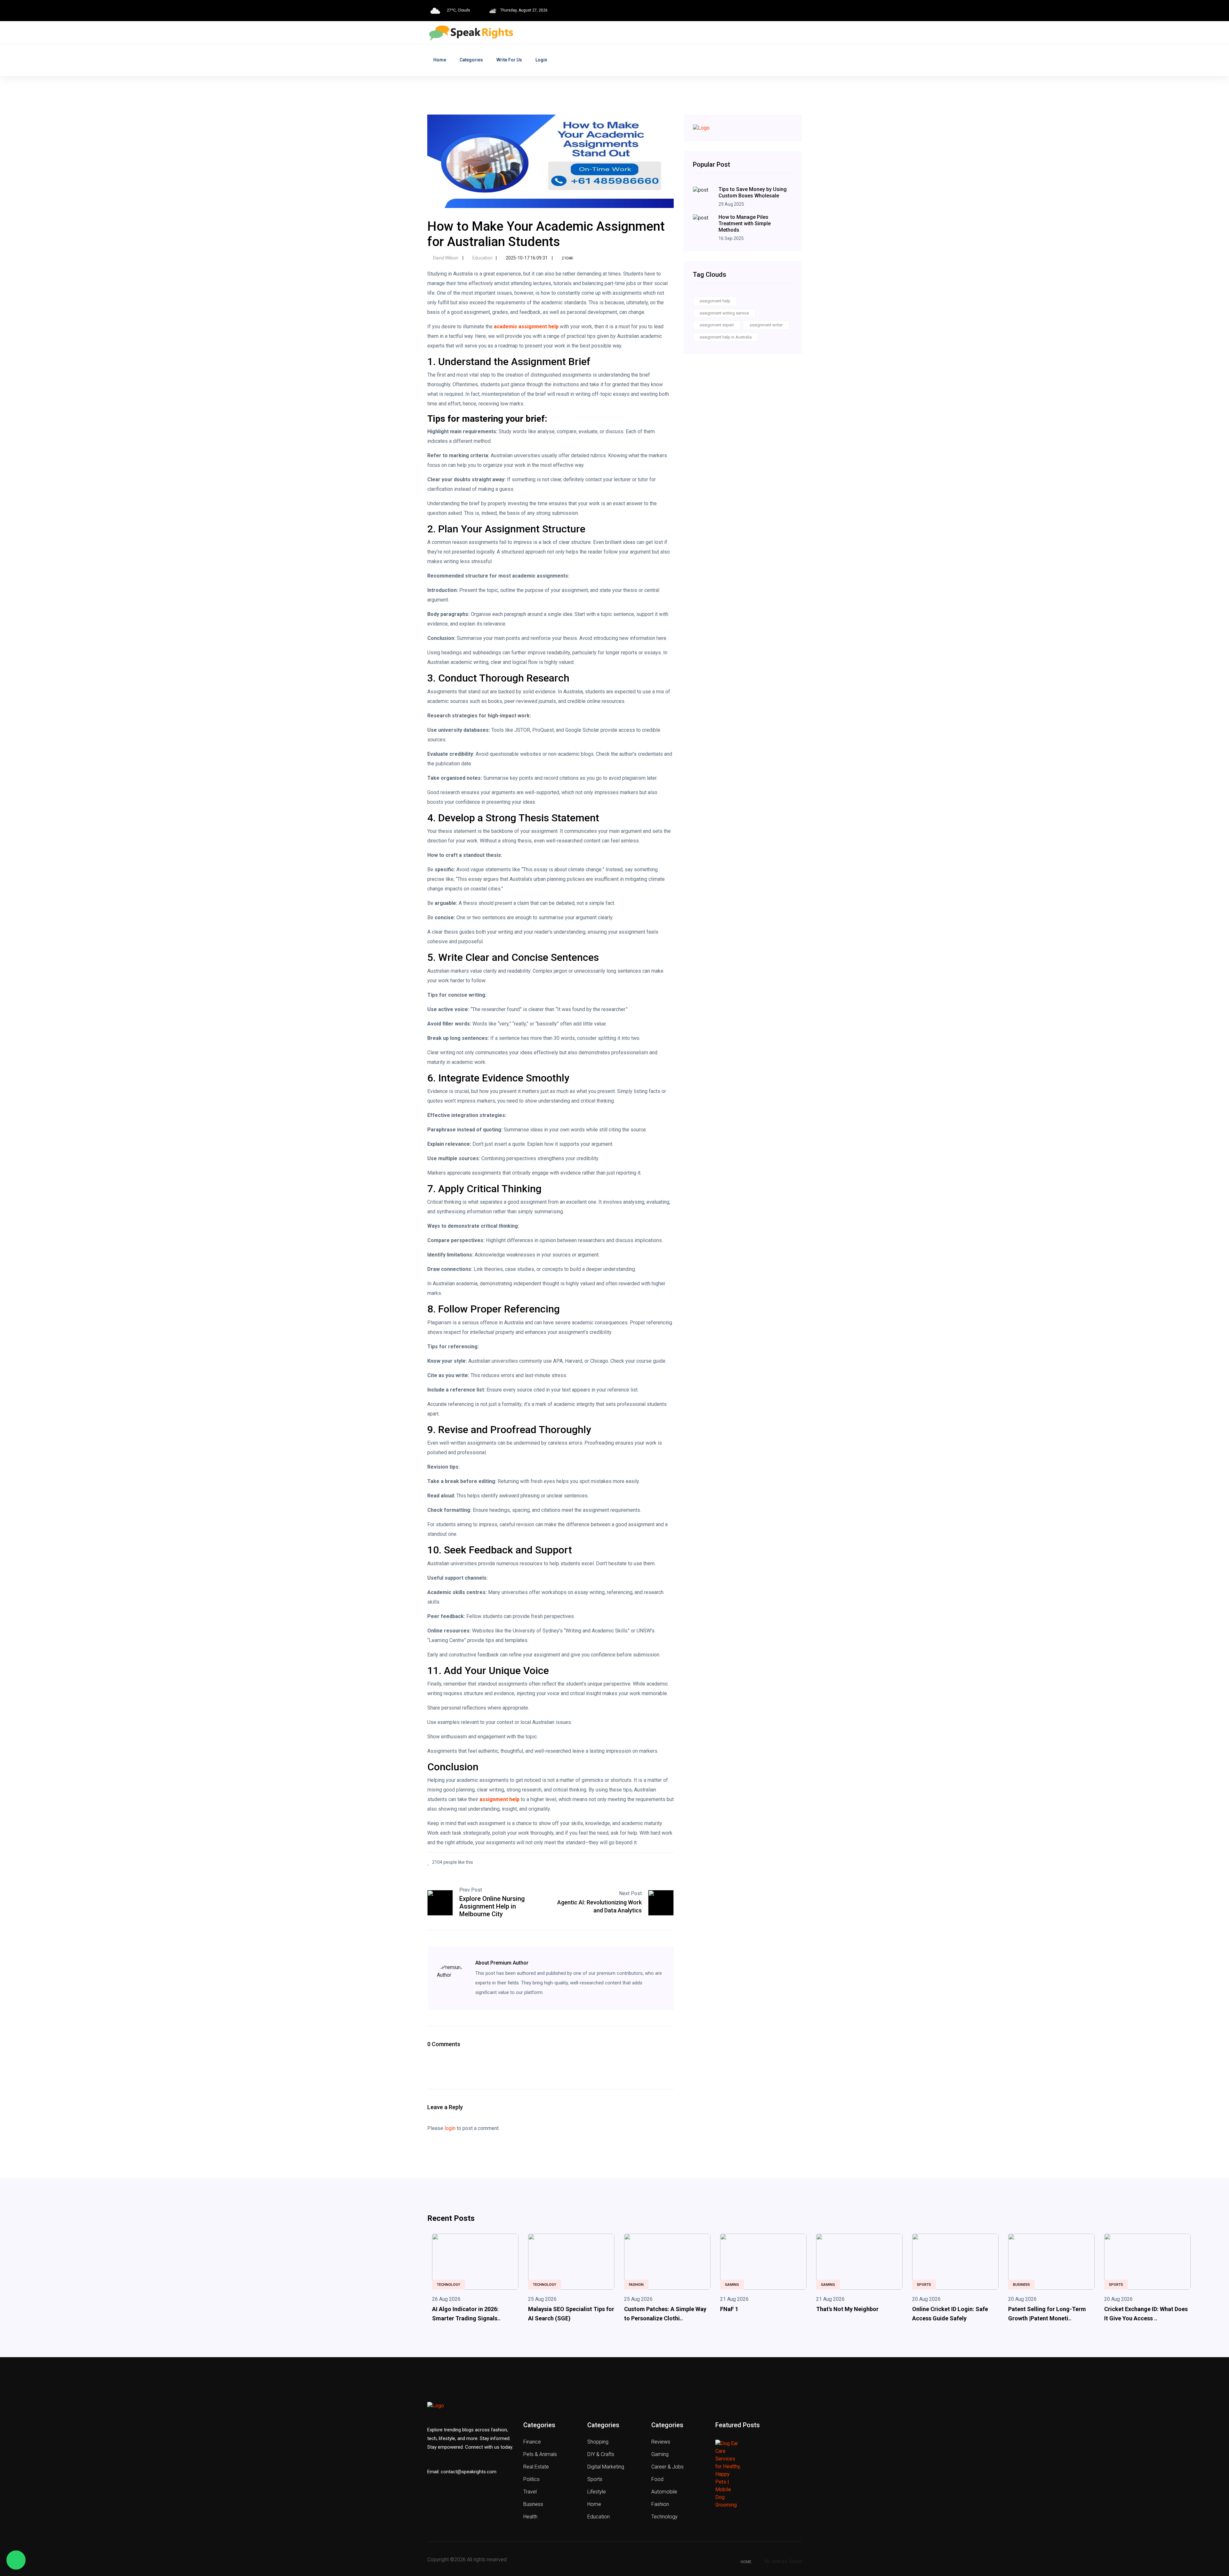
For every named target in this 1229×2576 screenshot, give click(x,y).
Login (541, 60)
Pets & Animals (540, 2454)
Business (1021, 2285)
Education (482, 258)
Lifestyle (597, 2492)
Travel (530, 2492)
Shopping (598, 2442)
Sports (924, 2285)
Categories (471, 60)
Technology (449, 2285)
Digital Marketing (606, 2467)
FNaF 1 (729, 2309)
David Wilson (446, 258)
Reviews (661, 2442)
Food (657, 2479)
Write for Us (509, 60)
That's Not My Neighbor (847, 2309)
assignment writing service (724, 313)
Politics (531, 2479)
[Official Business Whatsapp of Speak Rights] (16, 2560)
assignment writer (766, 325)
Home (440, 60)
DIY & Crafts (601, 2454)
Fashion (636, 2285)
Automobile (664, 2492)
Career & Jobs (667, 2467)
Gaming (732, 2285)
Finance (532, 2442)
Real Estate (536, 2467)
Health (530, 2517)
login (450, 2128)
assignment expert (717, 325)
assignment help (715, 301)
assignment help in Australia (726, 337)
